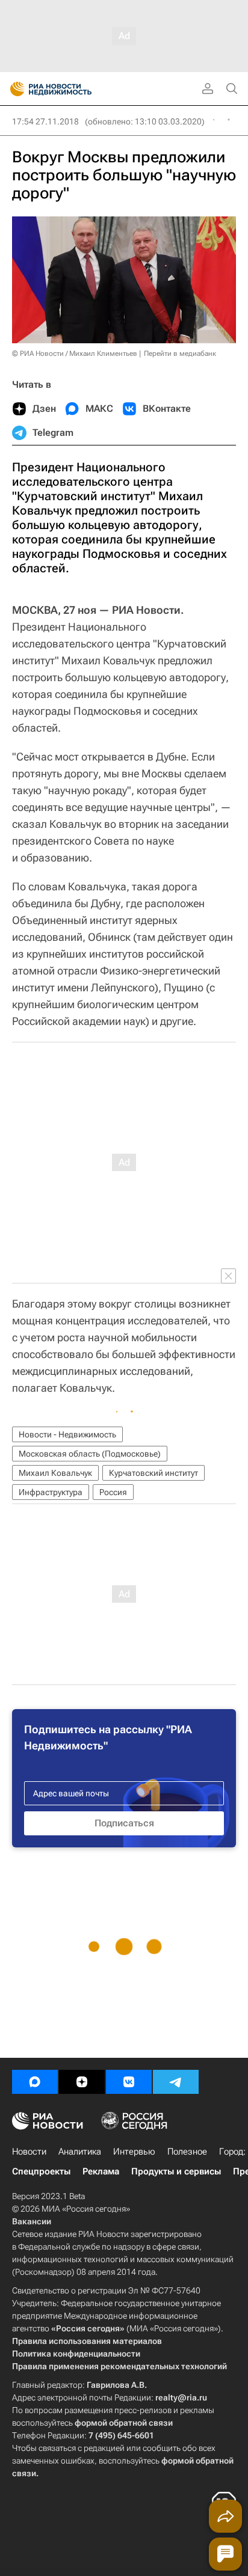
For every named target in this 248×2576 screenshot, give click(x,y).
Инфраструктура (51, 1492)
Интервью (134, 2152)
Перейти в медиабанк (180, 353)
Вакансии (32, 2221)
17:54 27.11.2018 (45, 121)
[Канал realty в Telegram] (176, 2082)
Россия (113, 1492)
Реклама (101, 2171)
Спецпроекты (41, 2171)
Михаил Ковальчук (55, 1473)
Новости (29, 2152)
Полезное (187, 2152)
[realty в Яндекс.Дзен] (82, 2082)
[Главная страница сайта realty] (72, 89)
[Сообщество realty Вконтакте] (129, 2082)
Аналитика (80, 2152)
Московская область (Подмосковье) (90, 1454)
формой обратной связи (124, 2423)
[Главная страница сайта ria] (14, 89)
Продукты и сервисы (176, 2171)
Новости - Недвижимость (67, 1434)
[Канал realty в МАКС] (35, 2082)
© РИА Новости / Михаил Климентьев (75, 353)
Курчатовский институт (153, 1473)
